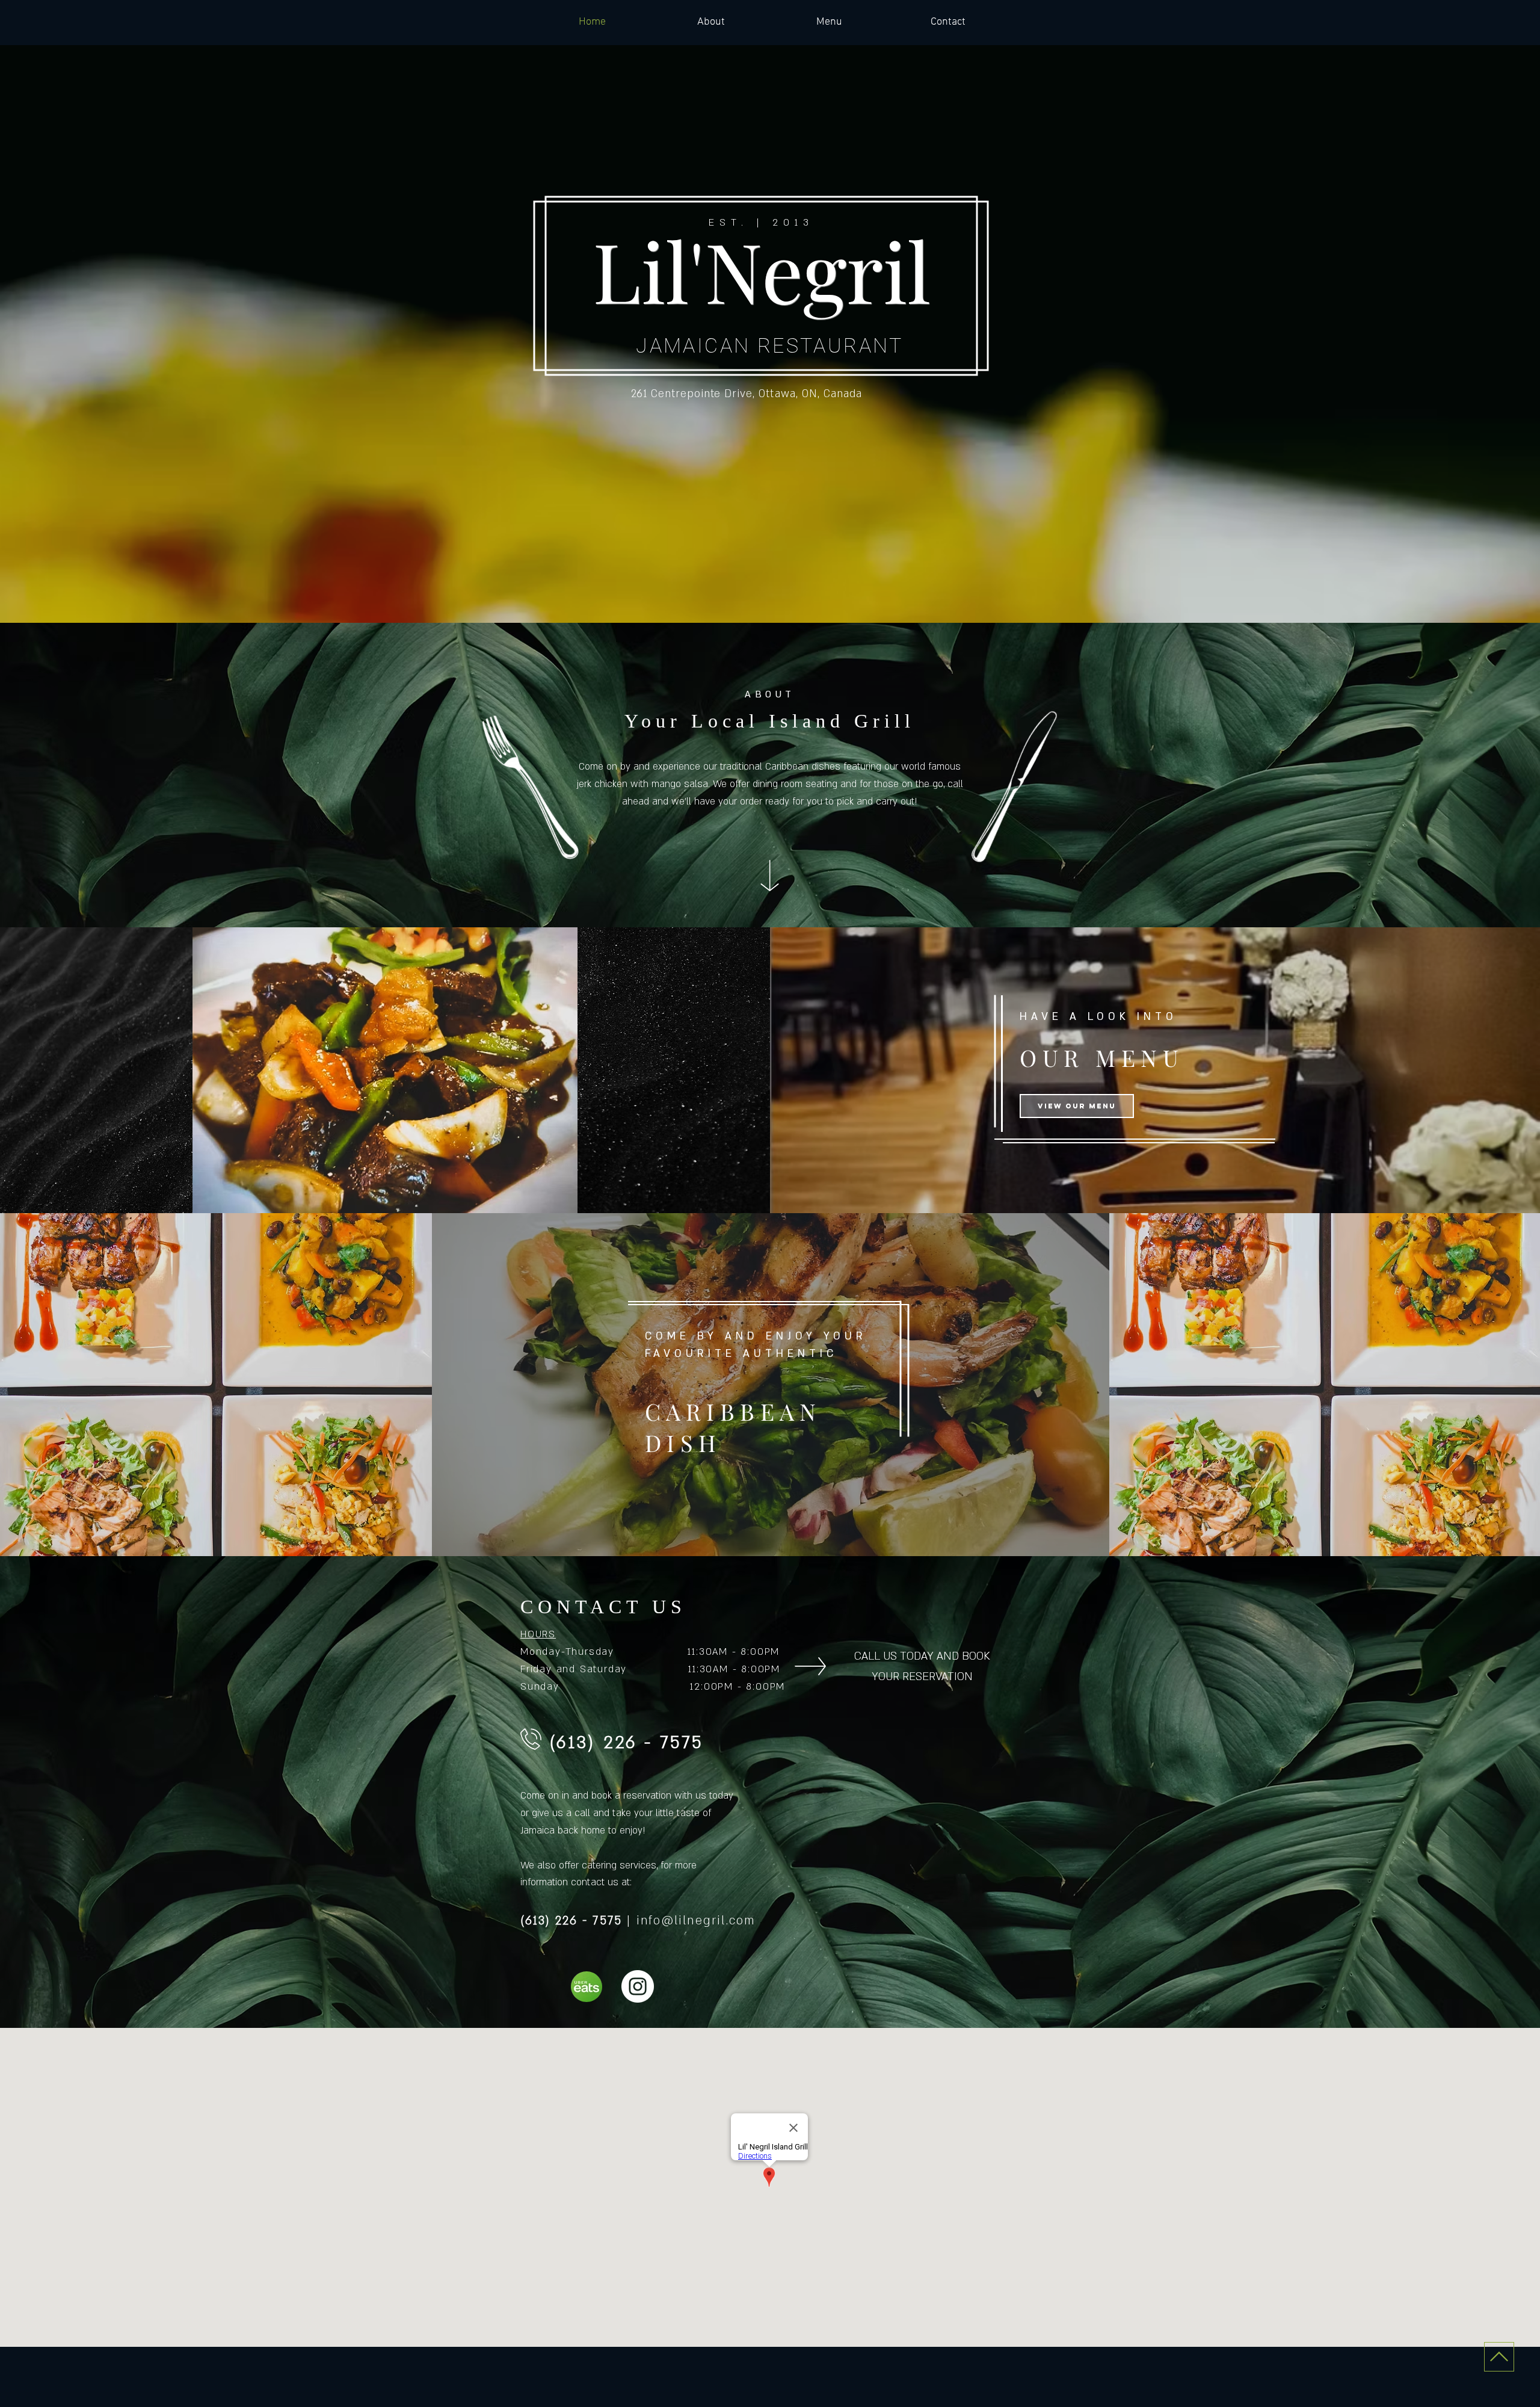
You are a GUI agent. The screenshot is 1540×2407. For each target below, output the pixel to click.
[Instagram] (638, 1986)
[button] (385, 1070)
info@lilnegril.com (696, 1921)
